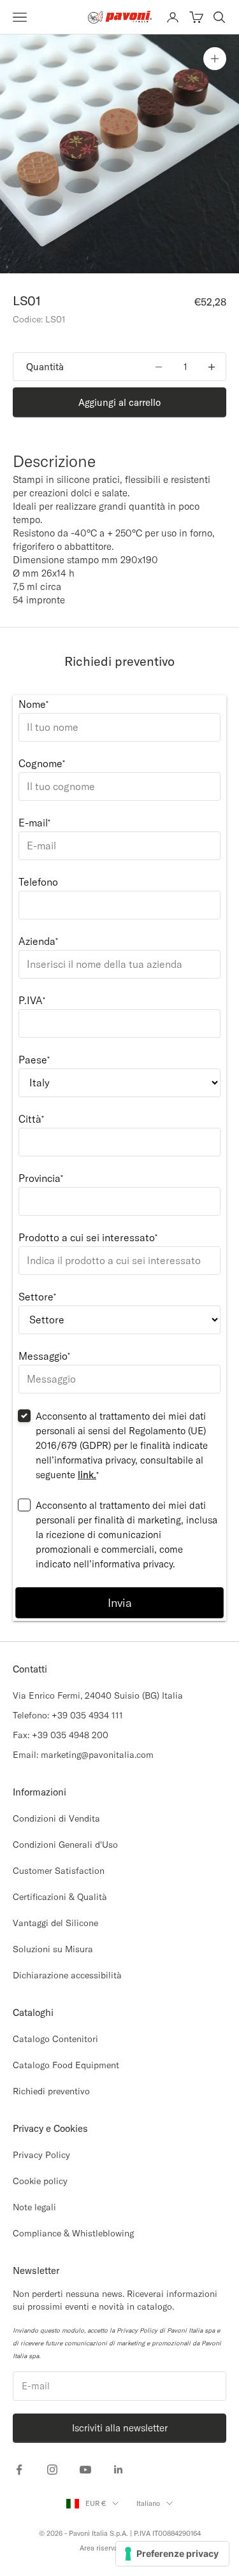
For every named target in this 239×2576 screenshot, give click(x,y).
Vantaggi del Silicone (55, 1923)
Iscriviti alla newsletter (120, 2428)
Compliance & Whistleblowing (73, 2233)
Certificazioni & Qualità (60, 1897)
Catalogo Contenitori (55, 2039)
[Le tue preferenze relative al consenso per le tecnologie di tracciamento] (172, 2554)
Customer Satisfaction (59, 1871)
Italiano (148, 2503)
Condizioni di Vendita (56, 1818)
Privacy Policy (41, 2155)
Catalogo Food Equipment (66, 2065)
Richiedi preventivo (51, 2091)
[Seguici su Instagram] (52, 2470)
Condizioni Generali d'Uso (65, 1845)
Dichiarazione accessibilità (67, 1975)
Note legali (34, 2207)
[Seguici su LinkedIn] (119, 2470)
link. (87, 1475)
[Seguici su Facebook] (19, 2470)
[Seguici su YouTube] (85, 2470)
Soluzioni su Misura (53, 1949)
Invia (120, 1603)
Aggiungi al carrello (119, 402)
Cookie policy (40, 2181)
